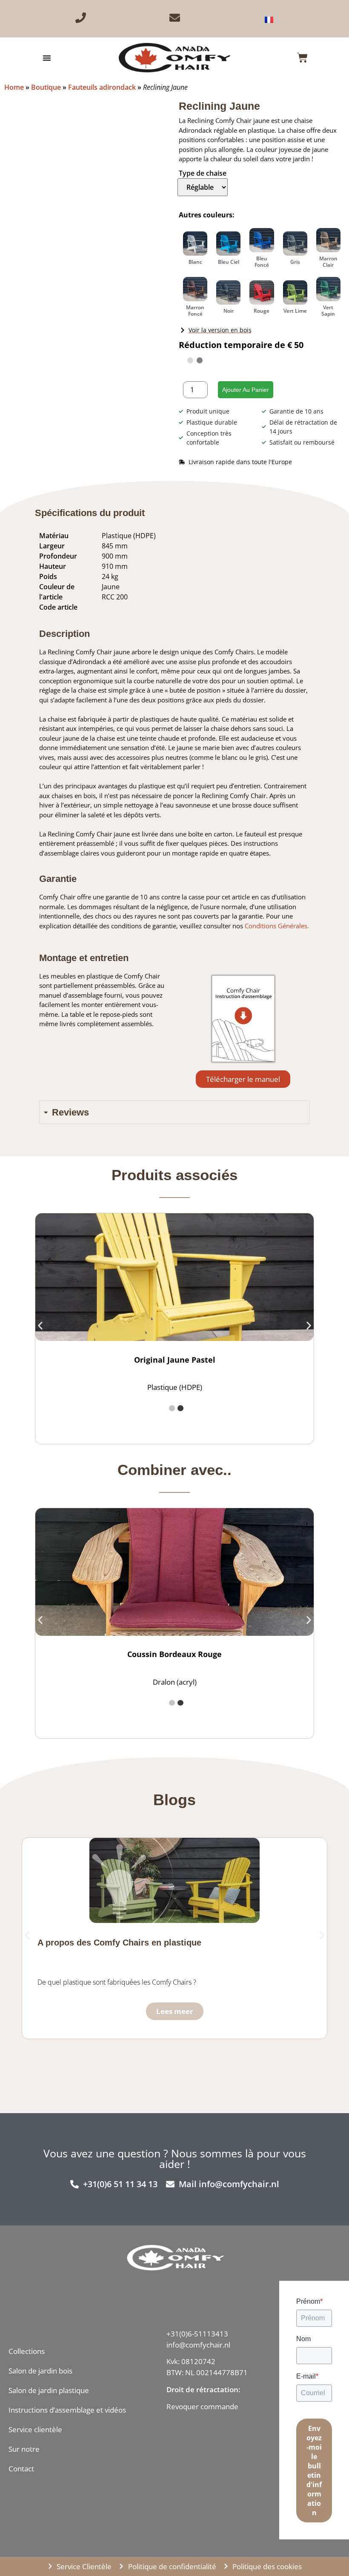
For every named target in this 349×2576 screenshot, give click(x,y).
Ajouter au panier (246, 390)
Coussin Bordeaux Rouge (174, 1654)
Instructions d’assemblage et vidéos (67, 2410)
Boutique (46, 87)
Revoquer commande (202, 2406)
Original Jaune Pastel (175, 1360)
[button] (40, 1325)
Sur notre (24, 2449)
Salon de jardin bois (40, 2371)
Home (14, 87)
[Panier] (302, 58)
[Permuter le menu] (47, 58)
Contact (21, 2469)
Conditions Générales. (277, 926)
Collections (27, 2351)
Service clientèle (35, 2429)
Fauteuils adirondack (102, 87)
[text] (207, 2398)
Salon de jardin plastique (49, 2390)
